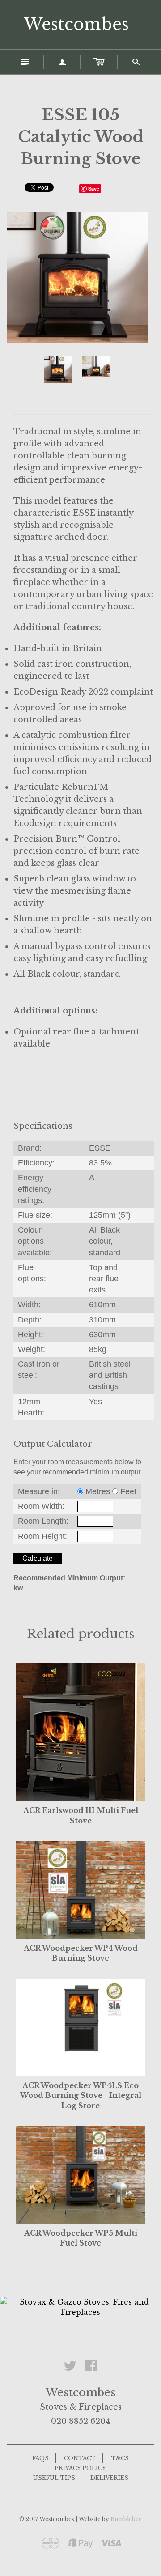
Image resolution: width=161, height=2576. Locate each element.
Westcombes (76, 24)
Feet (128, 1491)
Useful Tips (54, 2478)
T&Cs (120, 2458)
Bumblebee (126, 2519)
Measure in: (39, 1491)
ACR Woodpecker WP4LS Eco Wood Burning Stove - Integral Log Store (81, 2095)
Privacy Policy (80, 2468)
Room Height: (42, 1536)
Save (94, 189)
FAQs (40, 2458)
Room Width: (41, 1506)
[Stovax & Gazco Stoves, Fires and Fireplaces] (80, 2306)
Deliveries (109, 2478)
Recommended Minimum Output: (69, 1578)
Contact (80, 2458)
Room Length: (43, 1521)
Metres (98, 1491)
